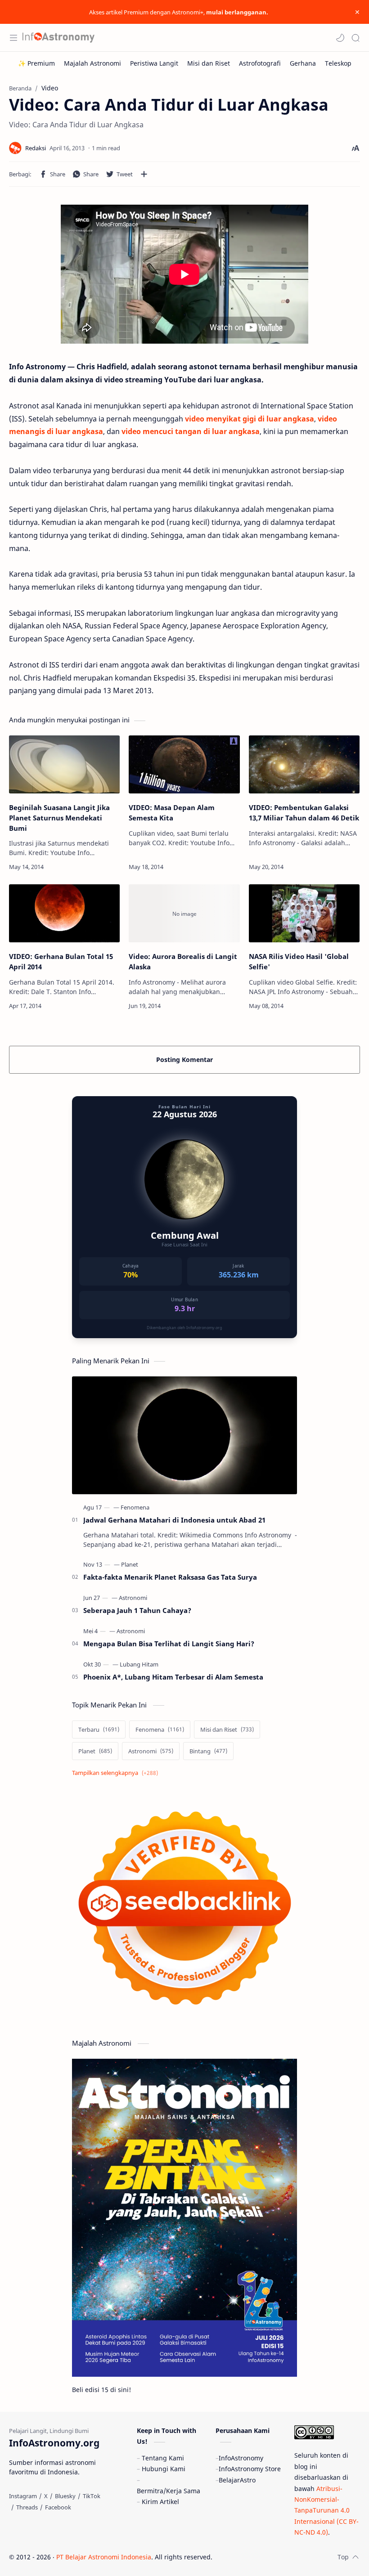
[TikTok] (92, 2496)
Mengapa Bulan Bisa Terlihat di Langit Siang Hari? (169, 1644)
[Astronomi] (133, 1598)
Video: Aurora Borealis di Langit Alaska (183, 961)
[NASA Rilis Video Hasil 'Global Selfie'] (304, 913)
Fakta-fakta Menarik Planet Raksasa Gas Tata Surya (170, 1577)
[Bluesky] (65, 2496)
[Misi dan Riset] (209, 63)
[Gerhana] (303, 63)
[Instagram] (23, 2496)
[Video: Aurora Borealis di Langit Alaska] (184, 913)
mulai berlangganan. (237, 12)
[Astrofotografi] (260, 63)
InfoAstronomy (241, 2458)
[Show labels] (117, 1773)
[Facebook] (58, 2507)
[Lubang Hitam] (139, 1664)
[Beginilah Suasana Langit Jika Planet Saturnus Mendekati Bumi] (64, 764)
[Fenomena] (135, 1507)
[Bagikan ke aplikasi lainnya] (144, 174)
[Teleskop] (338, 63)
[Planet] (130, 1564)
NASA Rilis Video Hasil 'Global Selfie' (299, 961)
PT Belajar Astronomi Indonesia (104, 2557)
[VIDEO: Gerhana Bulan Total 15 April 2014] (64, 913)
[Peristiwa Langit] (154, 63)
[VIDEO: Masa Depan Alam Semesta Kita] (184, 764)
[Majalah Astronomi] (92, 63)
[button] (340, 38)
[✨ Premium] (36, 63)
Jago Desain (273, 2557)
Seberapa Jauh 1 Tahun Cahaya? (137, 1610)
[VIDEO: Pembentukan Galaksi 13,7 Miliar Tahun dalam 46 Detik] (304, 764)
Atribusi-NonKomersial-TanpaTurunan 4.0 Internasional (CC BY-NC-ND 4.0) (326, 2511)
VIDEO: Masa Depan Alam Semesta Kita (172, 813)
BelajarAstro (237, 2480)
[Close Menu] (357, 12)
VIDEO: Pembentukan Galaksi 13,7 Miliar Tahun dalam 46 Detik (304, 813)
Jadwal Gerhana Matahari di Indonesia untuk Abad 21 (174, 1520)
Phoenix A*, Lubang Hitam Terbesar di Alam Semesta (173, 1677)
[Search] (355, 38)
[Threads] (27, 2507)
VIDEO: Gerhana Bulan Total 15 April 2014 (61, 961)
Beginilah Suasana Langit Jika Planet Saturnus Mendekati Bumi (59, 818)
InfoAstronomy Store (250, 2469)
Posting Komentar (184, 1060)
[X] (46, 2496)
